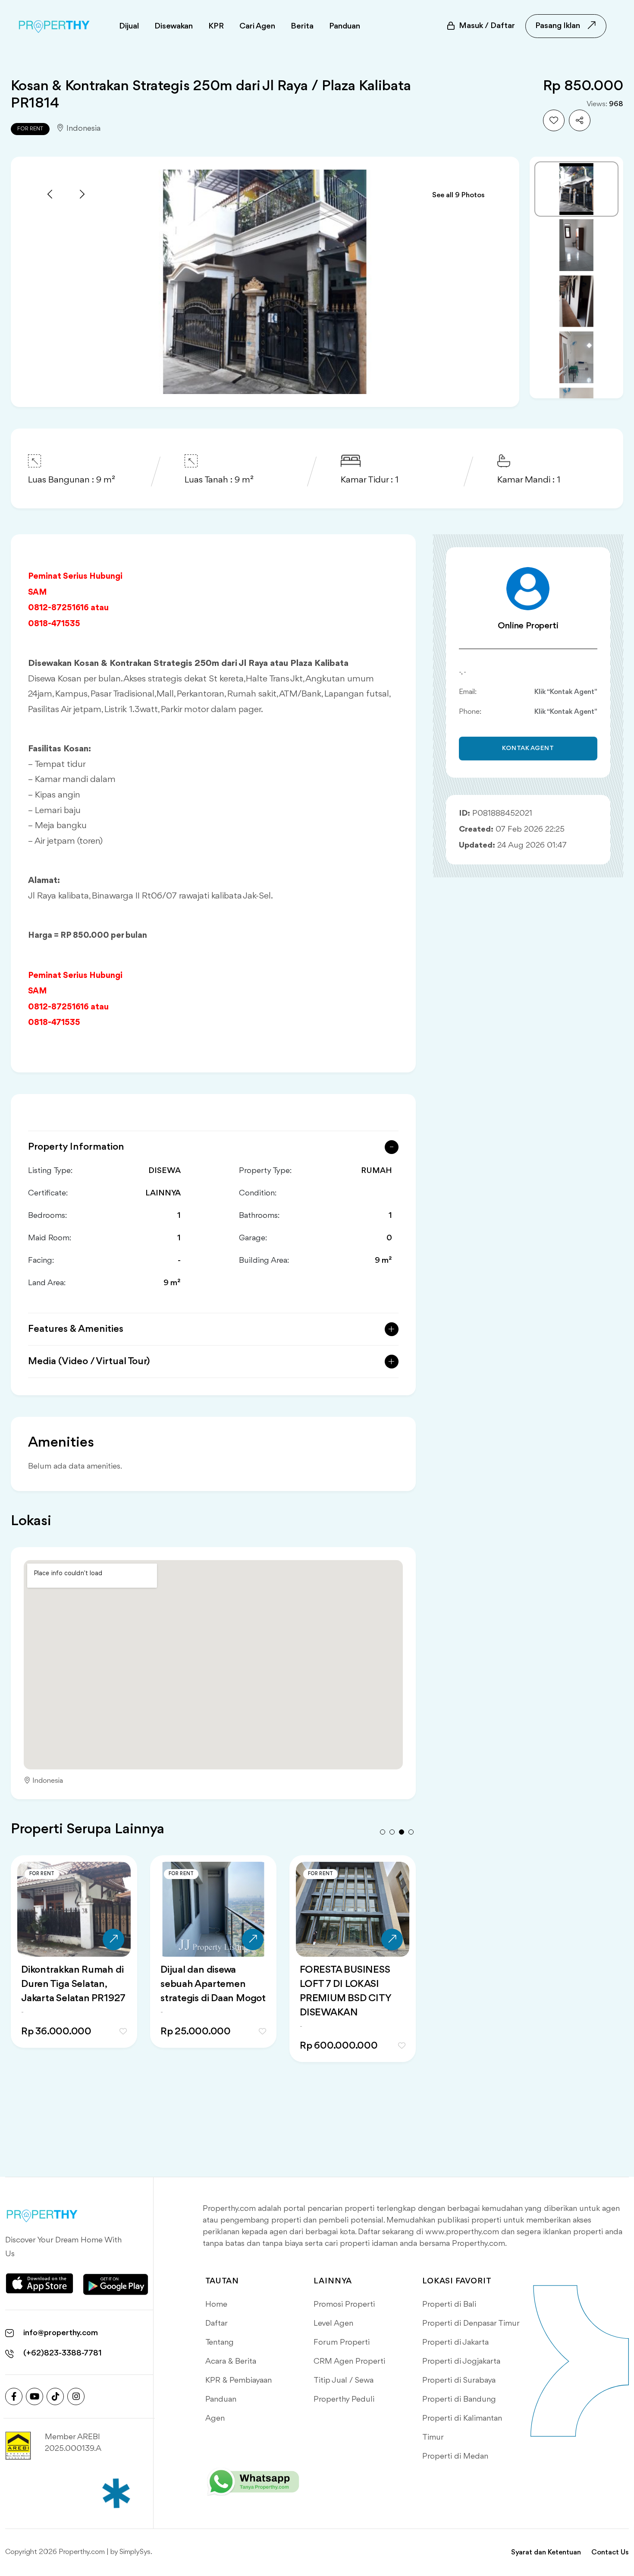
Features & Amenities (76, 1329)
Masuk (487, 26)
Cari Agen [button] (257, 26)
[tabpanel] (74, 1969)
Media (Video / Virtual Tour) (89, 1362)
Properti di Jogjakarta (461, 2362)
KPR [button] (216, 26)
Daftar (217, 2324)
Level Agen (333, 2324)
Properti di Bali (449, 2305)
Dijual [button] (129, 26)
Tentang (220, 2343)
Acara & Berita (231, 2362)
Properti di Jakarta (455, 2343)
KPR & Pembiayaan (239, 2381)
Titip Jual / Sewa (344, 2381)
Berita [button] (302, 26)
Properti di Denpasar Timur (471, 2324)
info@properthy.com (61, 2333)
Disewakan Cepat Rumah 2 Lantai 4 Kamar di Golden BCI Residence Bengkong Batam (347, 1999)
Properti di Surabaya (459, 2381)
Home (216, 2305)
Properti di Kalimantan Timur (462, 2428)
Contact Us (610, 2552)
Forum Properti (342, 2343)
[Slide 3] (576, 301)
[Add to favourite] (554, 120)
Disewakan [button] (174, 26)
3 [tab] (402, 1832)
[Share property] (580, 120)
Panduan (221, 2399)
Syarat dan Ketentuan (546, 2552)
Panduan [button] (345, 26)
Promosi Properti (344, 2305)
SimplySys (135, 2552)
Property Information (76, 1147)
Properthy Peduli (344, 2399)
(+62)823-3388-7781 (63, 2353)
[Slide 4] (576, 357)
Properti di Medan (455, 2456)
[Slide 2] (576, 245)
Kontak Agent (528, 749)
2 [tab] (392, 1832)
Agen (215, 2418)
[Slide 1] (576, 189)
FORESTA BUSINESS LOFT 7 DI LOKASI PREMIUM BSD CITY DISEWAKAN (66, 1991)
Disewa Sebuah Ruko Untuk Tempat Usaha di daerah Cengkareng (211, 1984)
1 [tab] (383, 1832)
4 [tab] (411, 1832)
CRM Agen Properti (349, 2362)
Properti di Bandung (459, 2399)
